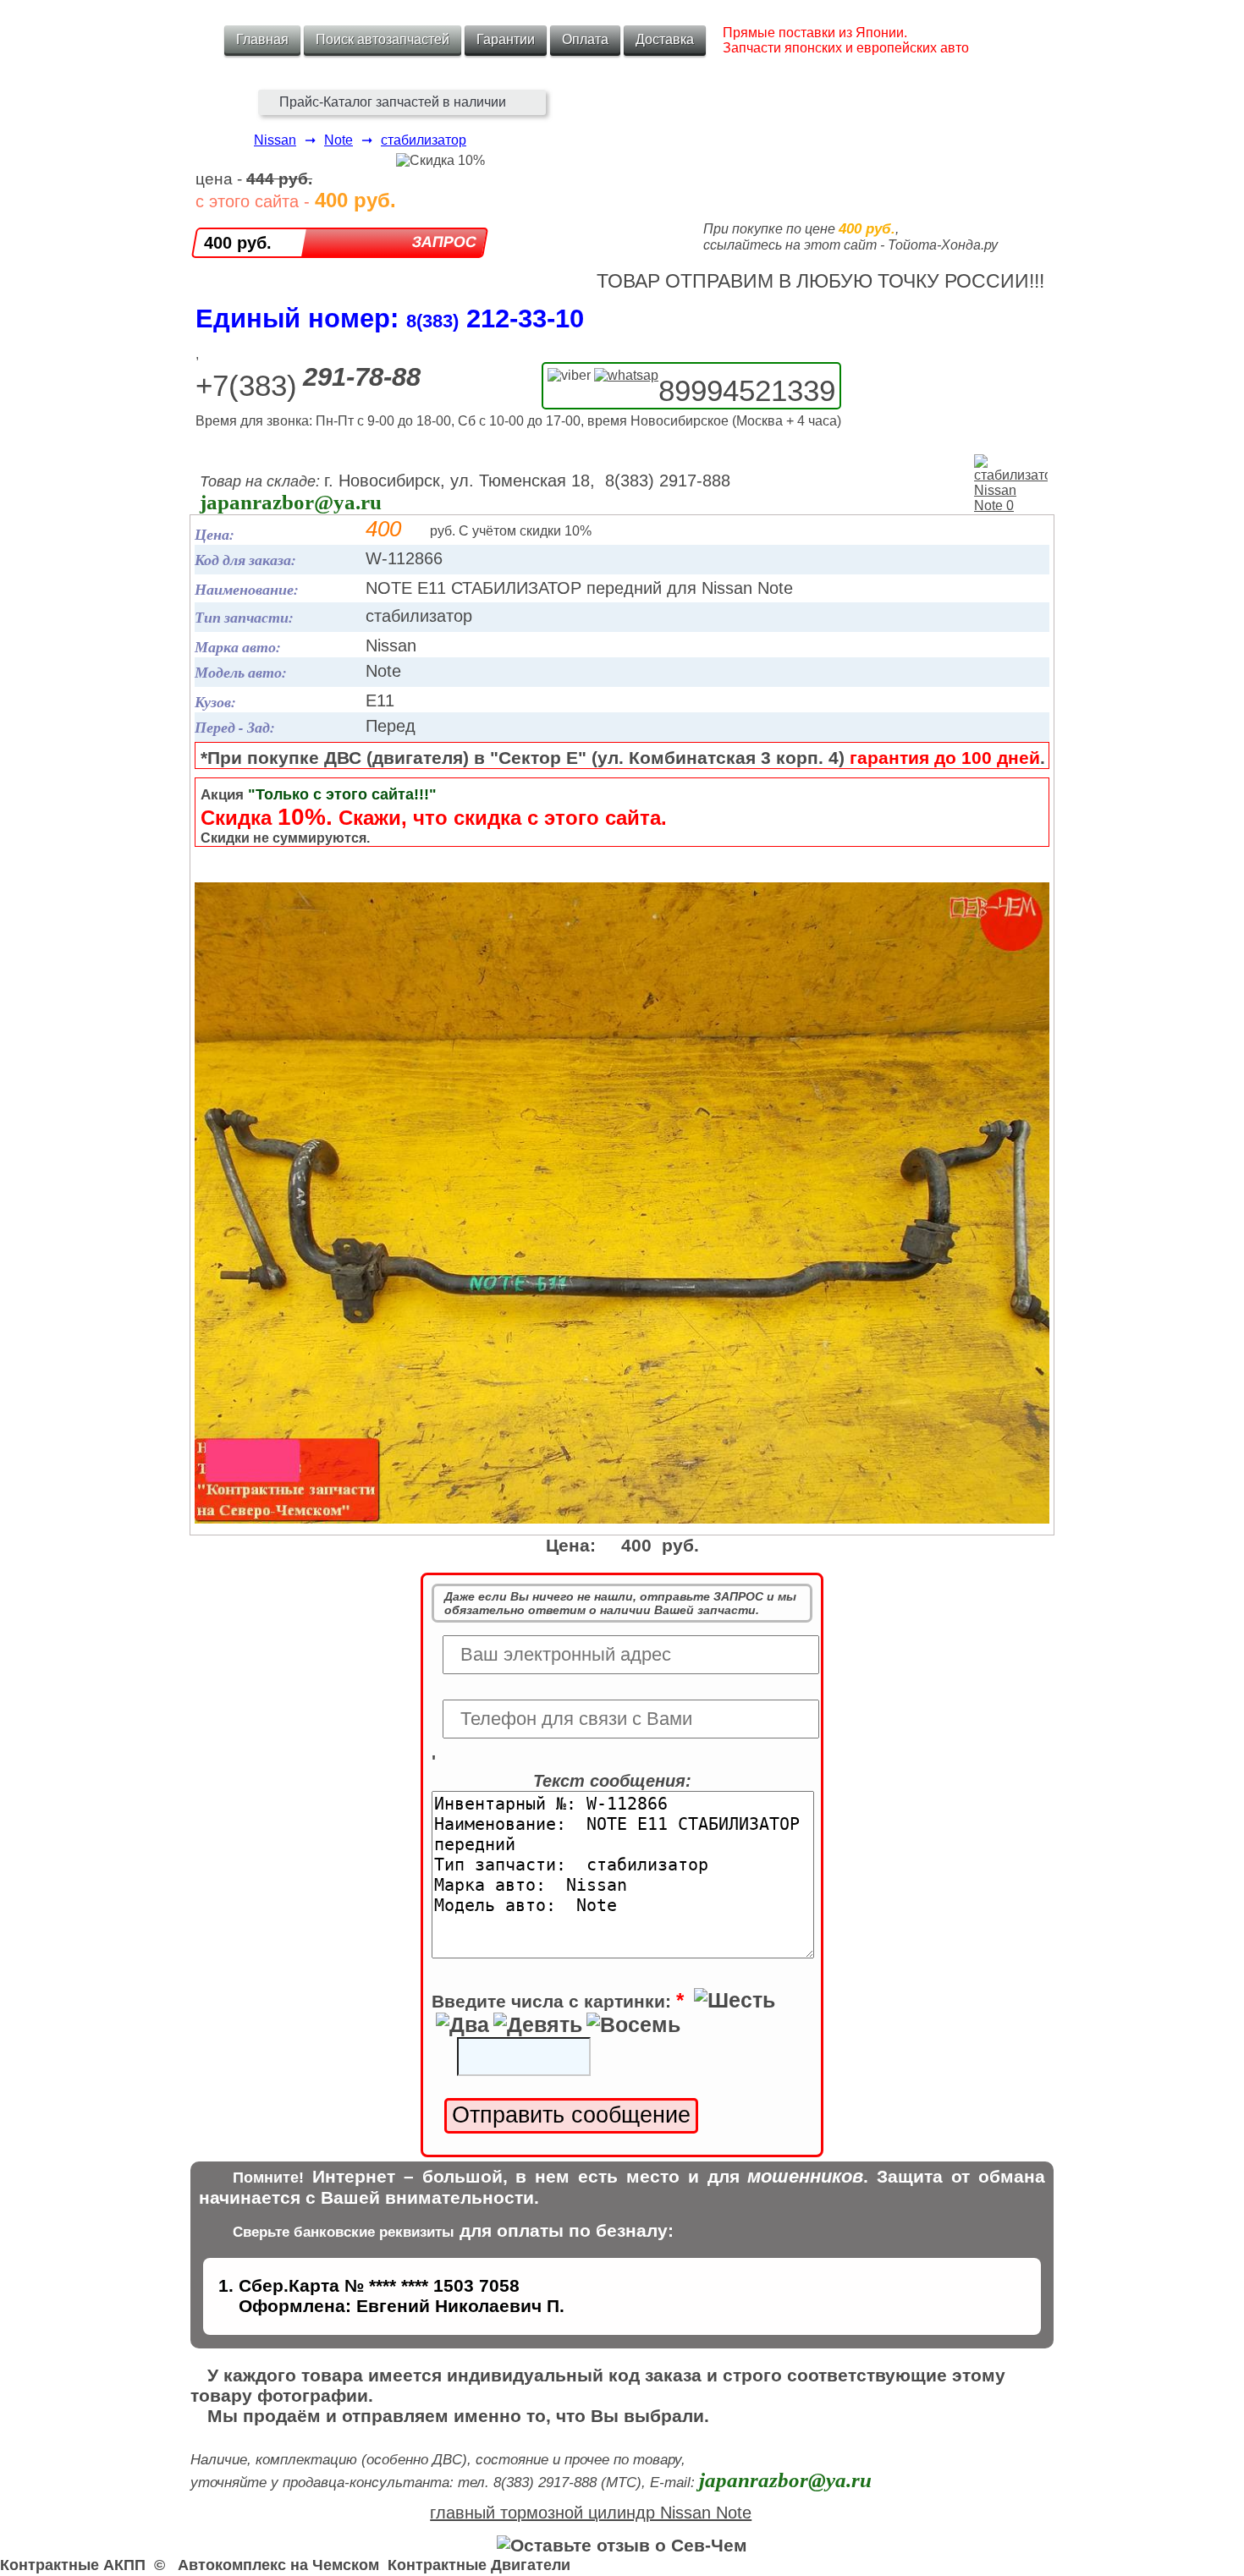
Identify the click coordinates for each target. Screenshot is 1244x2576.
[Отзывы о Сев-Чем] (622, 2545)
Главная (262, 39)
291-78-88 (362, 377)
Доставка (665, 39)
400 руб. (238, 243)
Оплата (585, 39)
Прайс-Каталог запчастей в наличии (393, 102)
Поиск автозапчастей (383, 39)
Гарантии (506, 39)
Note (339, 140)
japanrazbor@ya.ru (291, 502)
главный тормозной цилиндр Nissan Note (591, 2513)
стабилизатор (424, 140)
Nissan (275, 140)
